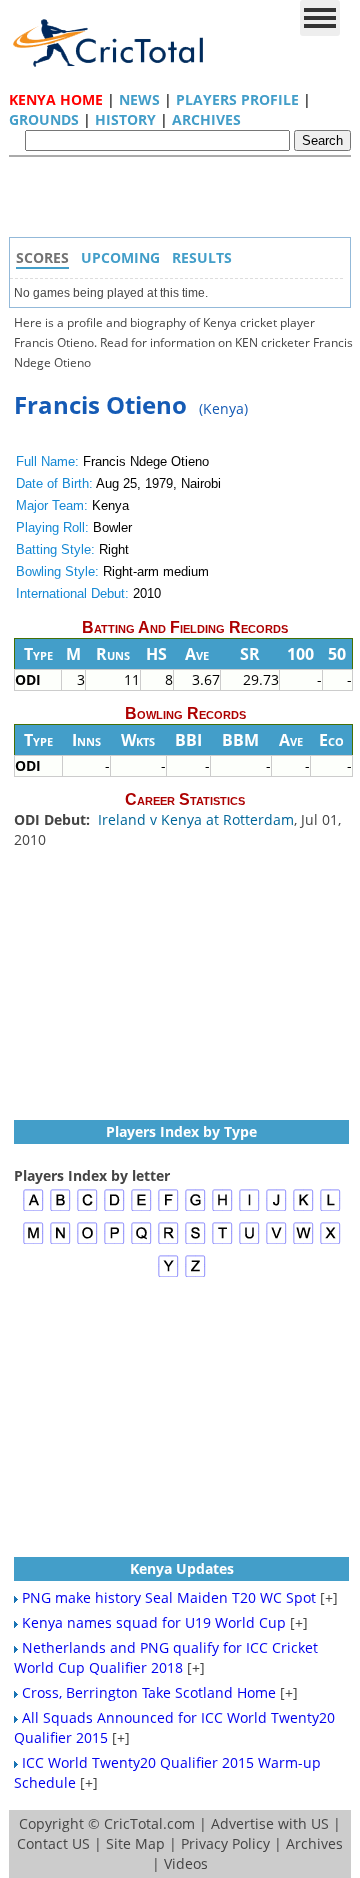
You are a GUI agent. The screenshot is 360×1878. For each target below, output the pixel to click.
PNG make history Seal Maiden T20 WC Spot (169, 1597)
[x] (330, 1241)
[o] (87, 1241)
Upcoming (120, 257)
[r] (168, 1241)
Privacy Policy (225, 1843)
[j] (276, 1208)
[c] (87, 1208)
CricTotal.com (149, 1823)
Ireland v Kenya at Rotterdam (196, 819)
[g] (195, 1208)
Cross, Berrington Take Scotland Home (149, 1692)
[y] (168, 1274)
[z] (195, 1274)
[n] (60, 1241)
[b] (60, 1208)
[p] (114, 1241)
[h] (222, 1208)
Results (202, 257)
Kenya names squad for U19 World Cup (154, 1622)
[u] (249, 1241)
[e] (141, 1208)
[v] (276, 1241)
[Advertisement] (185, 202)
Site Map (135, 1843)
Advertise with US (270, 1823)
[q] (141, 1241)
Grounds (44, 119)
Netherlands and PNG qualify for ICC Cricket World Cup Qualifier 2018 (166, 1657)
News (139, 99)
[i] (249, 1208)
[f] (168, 1208)
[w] (303, 1241)
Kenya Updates (182, 1568)
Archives (206, 119)
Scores (42, 257)
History (125, 119)
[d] (114, 1208)
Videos (186, 1863)
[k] (303, 1208)
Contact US (53, 1843)
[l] (330, 1208)
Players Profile (237, 99)
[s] (195, 1241)
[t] (222, 1241)
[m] (33, 1241)
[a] (33, 1208)
